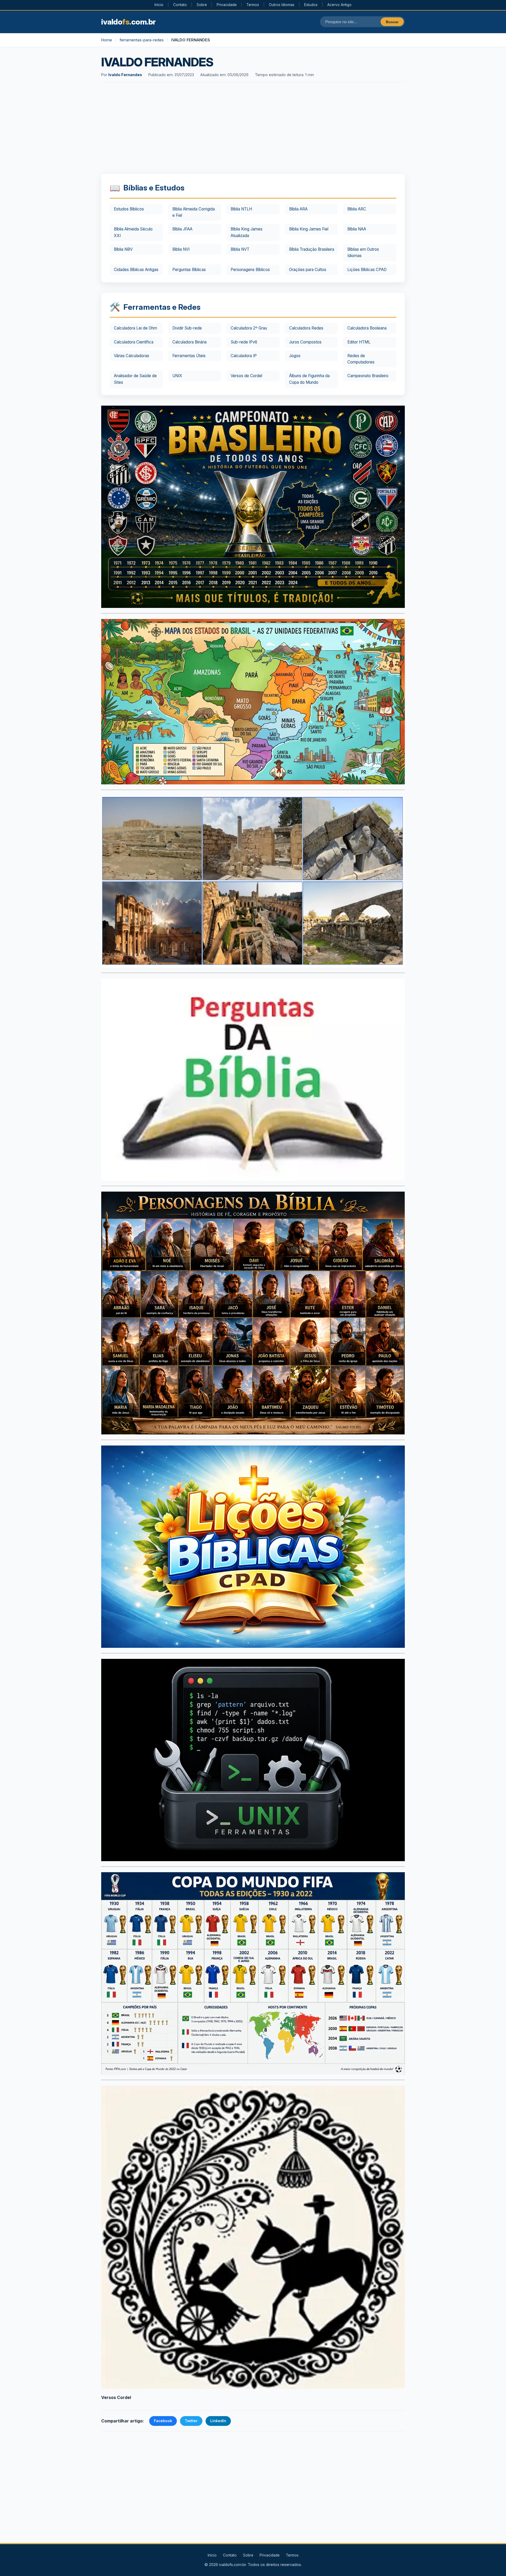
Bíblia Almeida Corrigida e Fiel (194, 212)
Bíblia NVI (181, 249)
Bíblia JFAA (182, 229)
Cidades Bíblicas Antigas (136, 270)
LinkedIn (218, 2421)
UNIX (177, 376)
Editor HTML (359, 342)
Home (107, 40)
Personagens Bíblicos (250, 270)
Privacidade (227, 5)
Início (159, 5)
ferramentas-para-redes (142, 40)
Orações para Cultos (308, 270)
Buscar (392, 22)
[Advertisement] (253, 129)
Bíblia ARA (298, 209)
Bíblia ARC (357, 209)
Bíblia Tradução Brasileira (312, 249)
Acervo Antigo (339, 5)
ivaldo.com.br (128, 22)
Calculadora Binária (189, 342)
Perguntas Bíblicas (189, 270)
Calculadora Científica (134, 342)
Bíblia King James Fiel (309, 229)
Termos (253, 5)
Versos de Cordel (246, 376)
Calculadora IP (244, 356)
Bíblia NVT (240, 249)
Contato (180, 5)
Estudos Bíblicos (129, 209)
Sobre (202, 5)
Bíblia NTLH (241, 209)
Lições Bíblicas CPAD (367, 270)
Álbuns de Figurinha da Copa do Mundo (309, 379)
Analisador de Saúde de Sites (135, 379)
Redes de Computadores (361, 359)
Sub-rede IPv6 (244, 342)
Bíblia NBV (123, 249)
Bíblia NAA (357, 229)
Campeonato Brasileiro (368, 376)
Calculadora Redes (306, 328)
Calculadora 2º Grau (249, 328)
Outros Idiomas (282, 5)
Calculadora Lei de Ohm (135, 328)
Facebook (163, 2421)
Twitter (191, 2421)
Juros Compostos (305, 342)
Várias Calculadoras (132, 356)
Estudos (311, 5)
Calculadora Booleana (367, 328)
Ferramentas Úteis (189, 356)
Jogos (295, 356)
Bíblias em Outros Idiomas (363, 252)
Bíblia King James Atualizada (247, 232)
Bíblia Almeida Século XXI (133, 232)
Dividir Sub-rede (187, 328)
